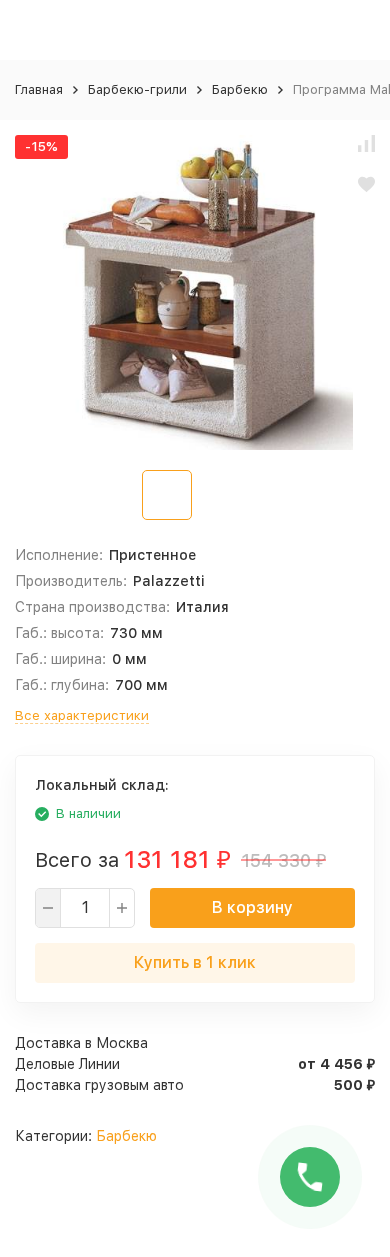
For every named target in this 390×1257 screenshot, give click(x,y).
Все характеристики (82, 715)
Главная (39, 89)
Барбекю (240, 89)
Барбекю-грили (137, 89)
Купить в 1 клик (195, 962)
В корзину (252, 907)
